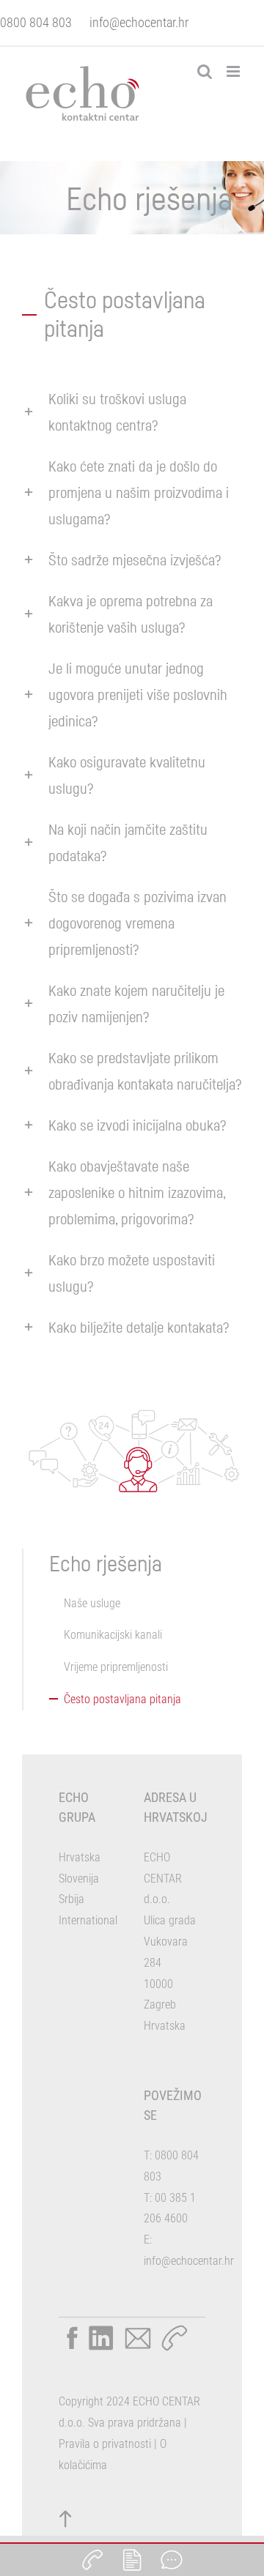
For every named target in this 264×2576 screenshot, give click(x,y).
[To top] (66, 2519)
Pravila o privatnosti (105, 2444)
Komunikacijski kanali (113, 1635)
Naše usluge (92, 1603)
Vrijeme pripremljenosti (116, 1667)
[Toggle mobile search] (205, 71)
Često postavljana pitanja (122, 1699)
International (88, 1920)
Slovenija (79, 1879)
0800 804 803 (36, 22)
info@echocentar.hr (139, 22)
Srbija (71, 1899)
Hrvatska (80, 1857)
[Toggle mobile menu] (234, 71)
